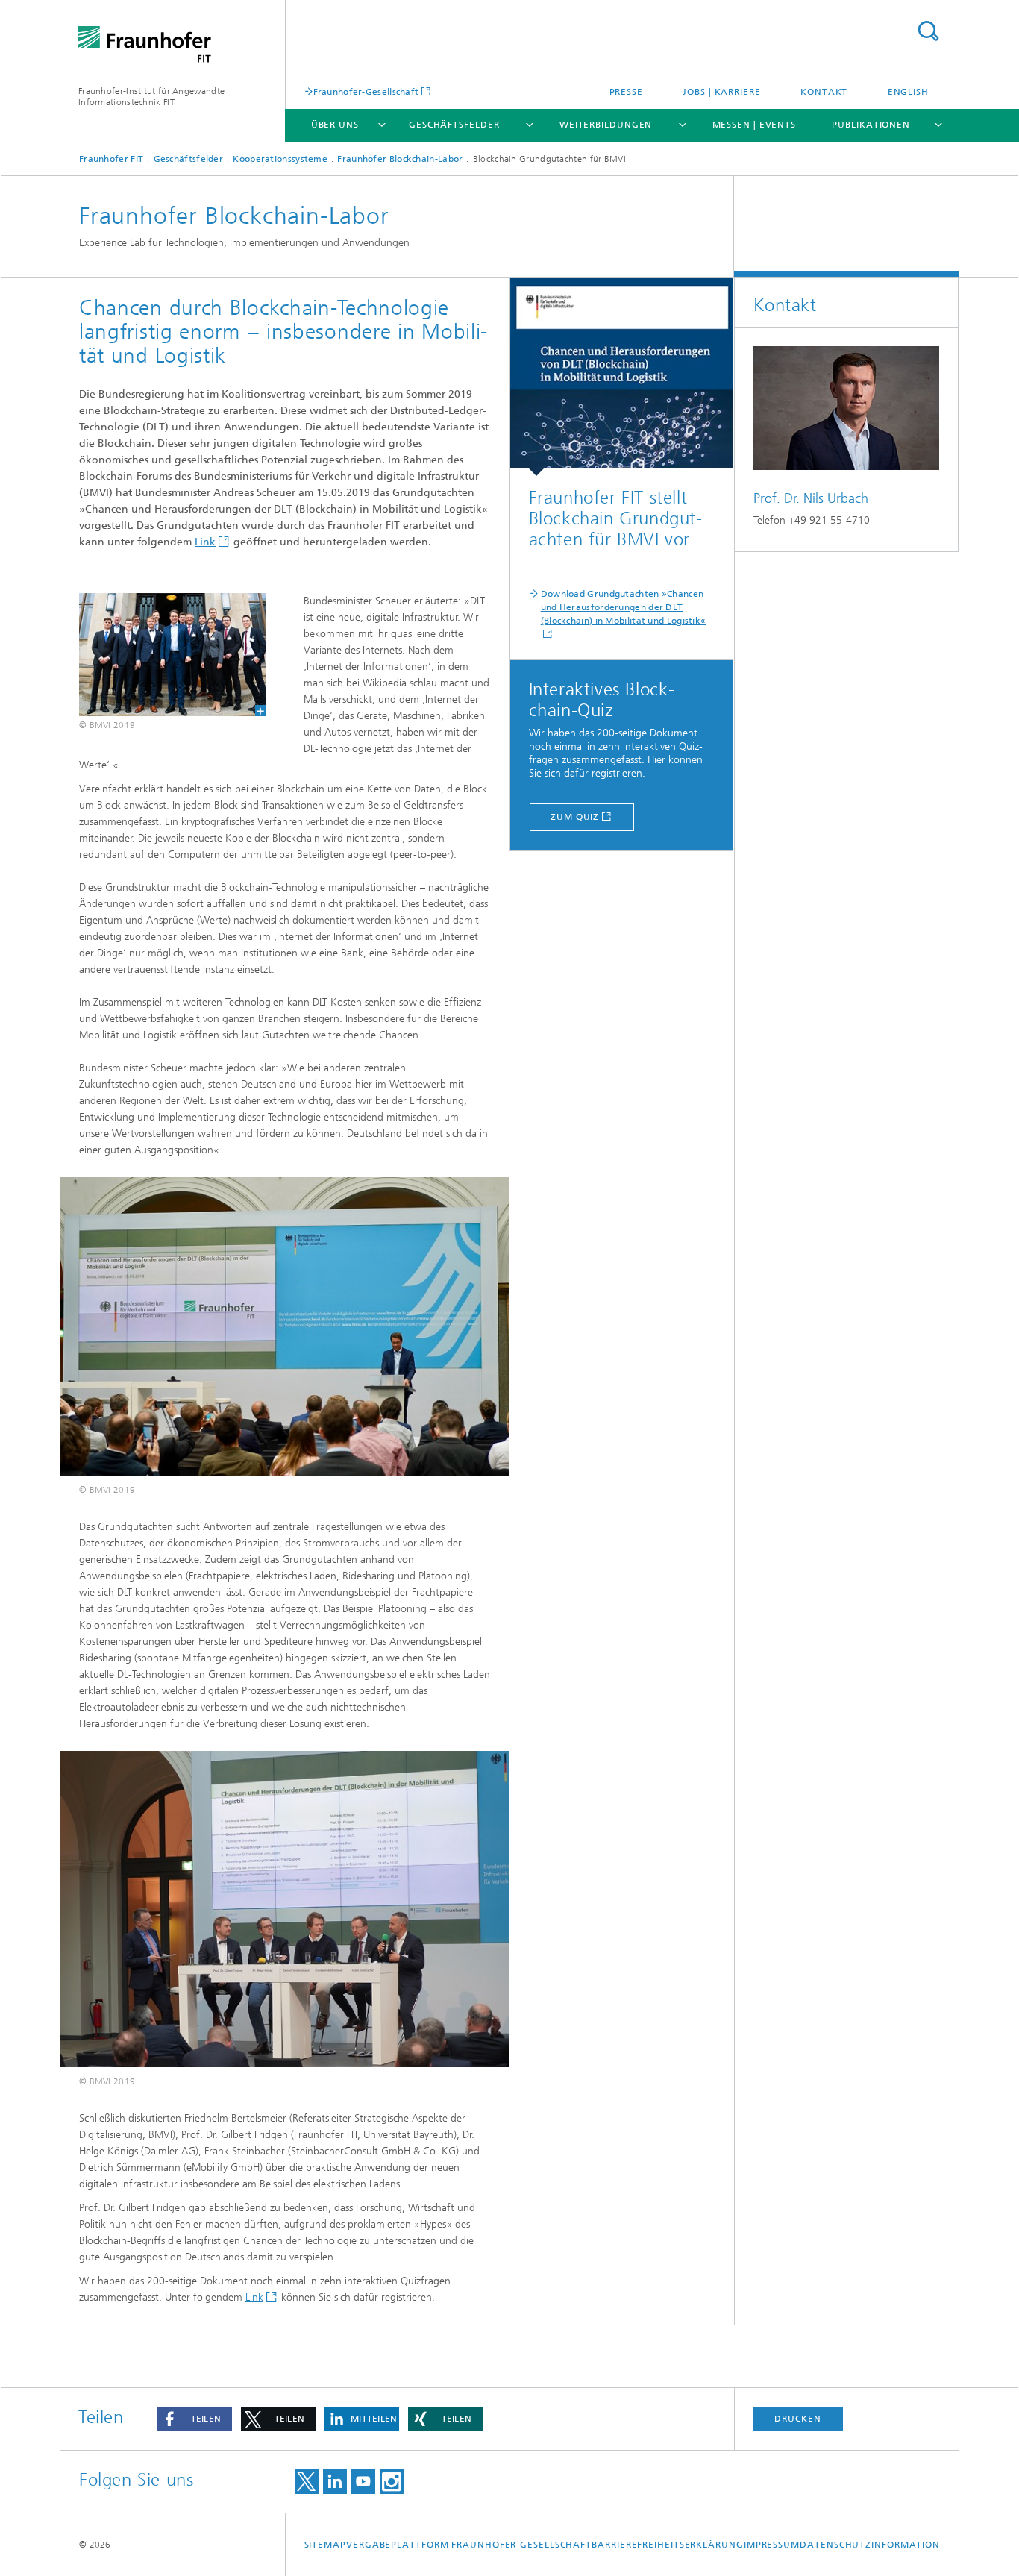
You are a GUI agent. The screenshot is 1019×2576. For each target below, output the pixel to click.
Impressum (772, 2545)
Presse (626, 92)
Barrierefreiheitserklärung (667, 2545)
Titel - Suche (928, 31)
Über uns (335, 125)
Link (205, 542)
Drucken (797, 2419)
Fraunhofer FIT (111, 159)
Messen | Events (755, 125)
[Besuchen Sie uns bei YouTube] (363, 2482)
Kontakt (824, 92)
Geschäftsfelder (454, 125)
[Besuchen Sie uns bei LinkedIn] (335, 2482)
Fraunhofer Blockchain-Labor (400, 159)
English (908, 92)
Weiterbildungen (606, 125)
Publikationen (871, 125)
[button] (195, 2419)
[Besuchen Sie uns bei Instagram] (392, 2482)
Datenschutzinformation (870, 2545)
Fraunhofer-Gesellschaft (366, 91)
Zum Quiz (575, 817)
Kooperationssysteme (280, 159)
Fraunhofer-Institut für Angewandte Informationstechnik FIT (151, 97)
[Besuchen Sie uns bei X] (307, 2482)
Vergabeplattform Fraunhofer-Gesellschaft (469, 2545)
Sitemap (325, 2545)
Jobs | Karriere (722, 92)
